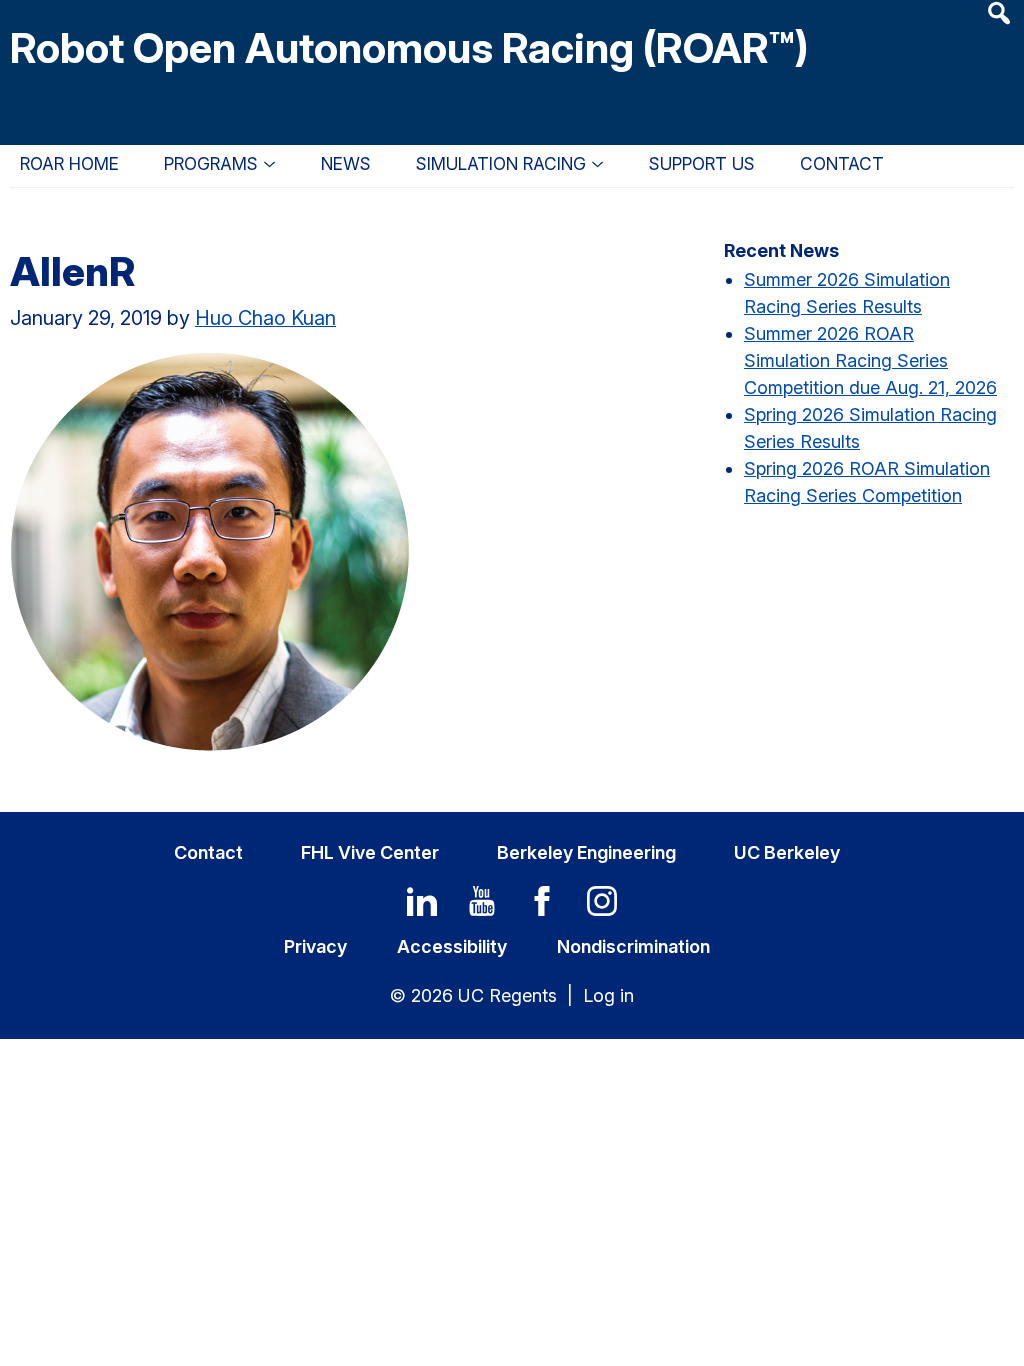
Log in (608, 995)
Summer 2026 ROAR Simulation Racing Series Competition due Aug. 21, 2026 (870, 360)
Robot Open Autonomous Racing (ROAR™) (409, 47)
